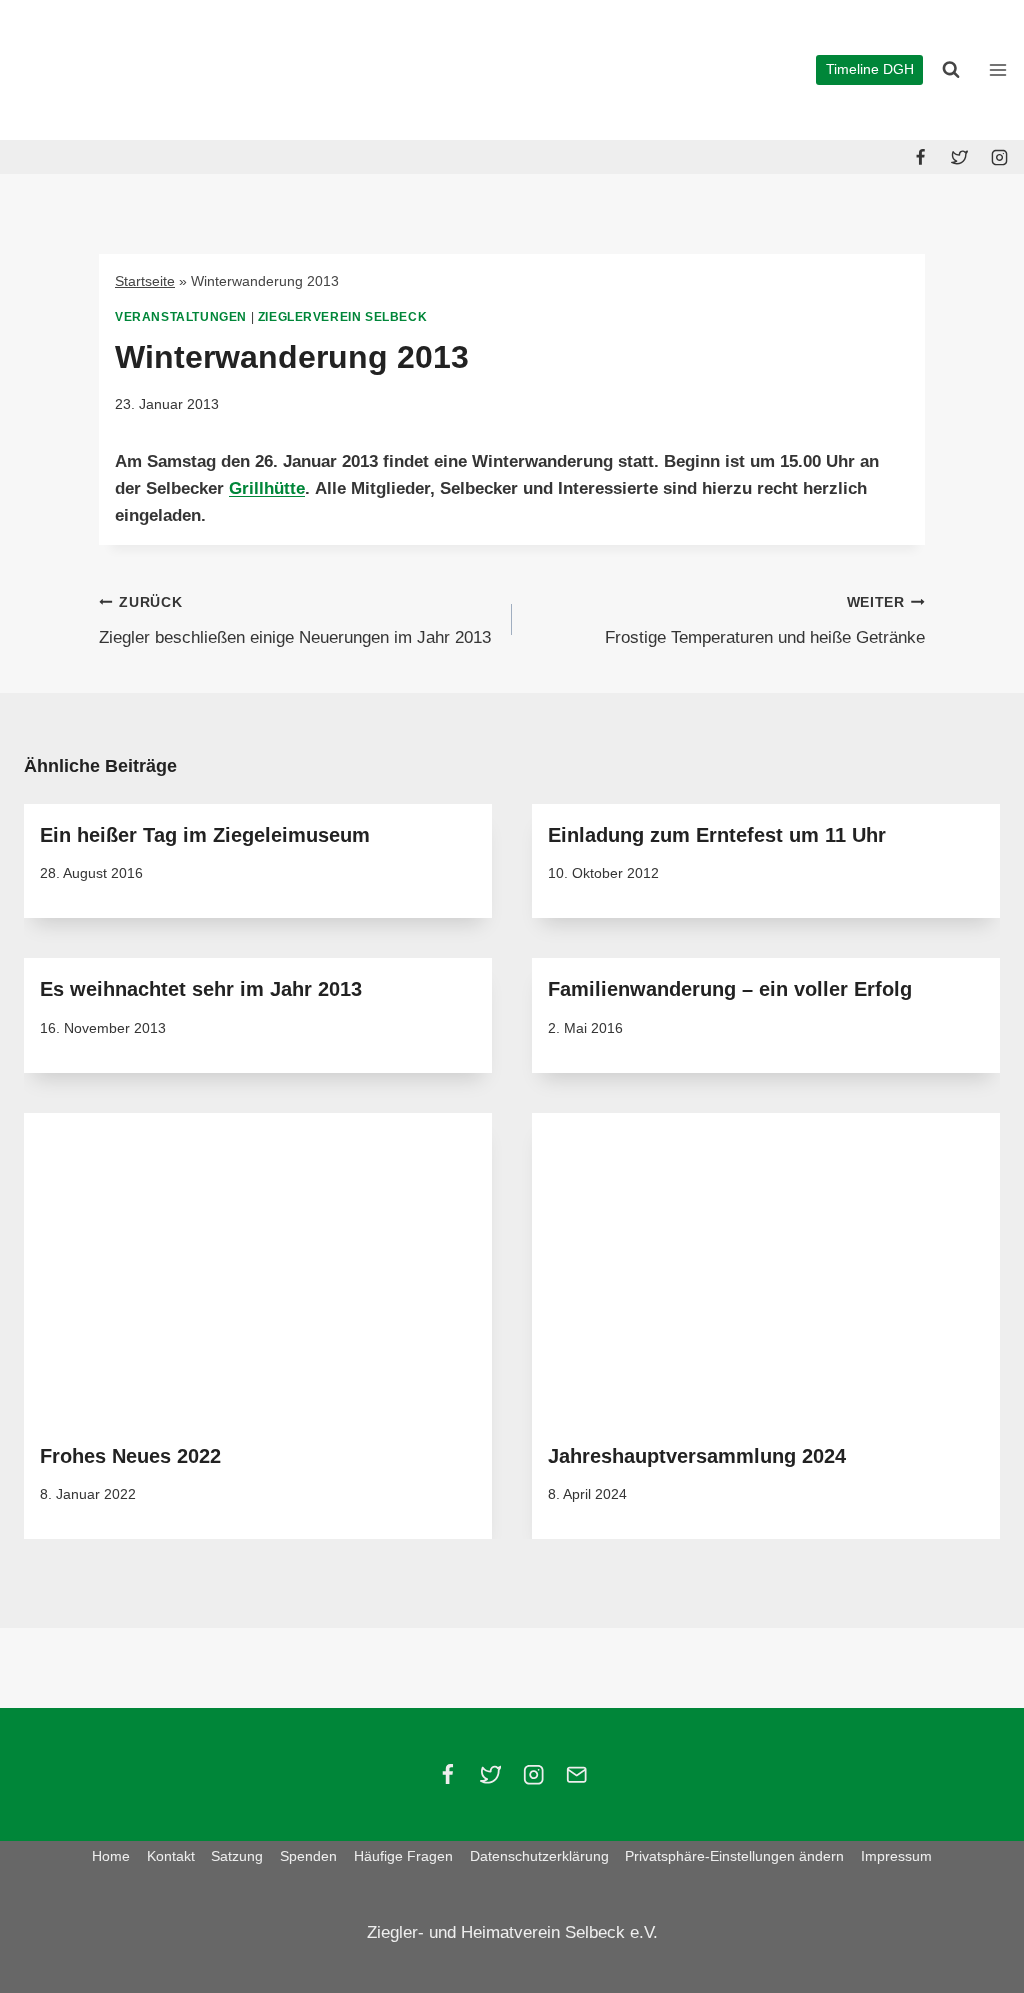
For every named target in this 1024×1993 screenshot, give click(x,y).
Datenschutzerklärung (539, 1856)
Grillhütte (267, 488)
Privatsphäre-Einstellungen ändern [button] (734, 1856)
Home (111, 1856)
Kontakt (171, 1856)
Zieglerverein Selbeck (343, 317)
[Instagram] (999, 157)
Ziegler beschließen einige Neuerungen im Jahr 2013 (295, 621)
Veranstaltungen (181, 317)
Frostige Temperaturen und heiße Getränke (765, 621)
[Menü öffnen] (997, 69)
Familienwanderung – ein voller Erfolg (730, 989)
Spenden (308, 1856)
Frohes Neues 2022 (130, 1456)
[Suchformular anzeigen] (951, 70)
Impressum (896, 1856)
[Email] (576, 1774)
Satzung (237, 1856)
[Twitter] (960, 157)
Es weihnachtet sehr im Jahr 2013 (201, 989)
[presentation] (258, 1269)
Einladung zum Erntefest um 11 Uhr (717, 835)
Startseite (145, 281)
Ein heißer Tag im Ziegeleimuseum (205, 835)
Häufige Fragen (403, 1856)
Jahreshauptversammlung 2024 (697, 1456)
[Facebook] (921, 157)
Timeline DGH (870, 69)
